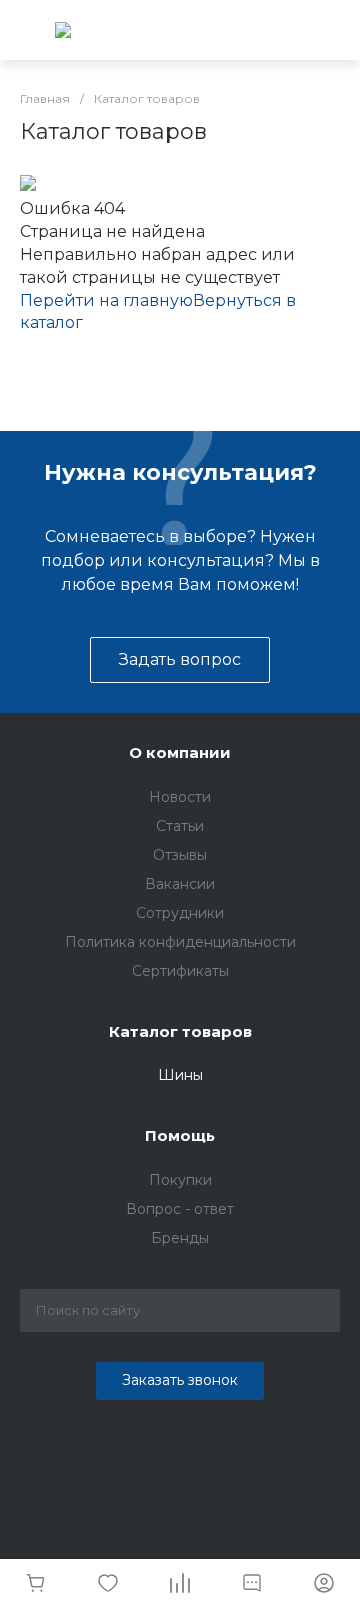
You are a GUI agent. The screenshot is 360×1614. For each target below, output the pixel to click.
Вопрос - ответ (180, 1209)
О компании (180, 752)
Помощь (180, 1135)
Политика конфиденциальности (180, 942)
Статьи (180, 826)
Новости (180, 797)
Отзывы (180, 855)
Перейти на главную (106, 300)
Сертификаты (180, 971)
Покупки (180, 1180)
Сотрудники (180, 913)
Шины (180, 1075)
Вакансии (180, 884)
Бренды (180, 1238)
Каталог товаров (180, 1031)
